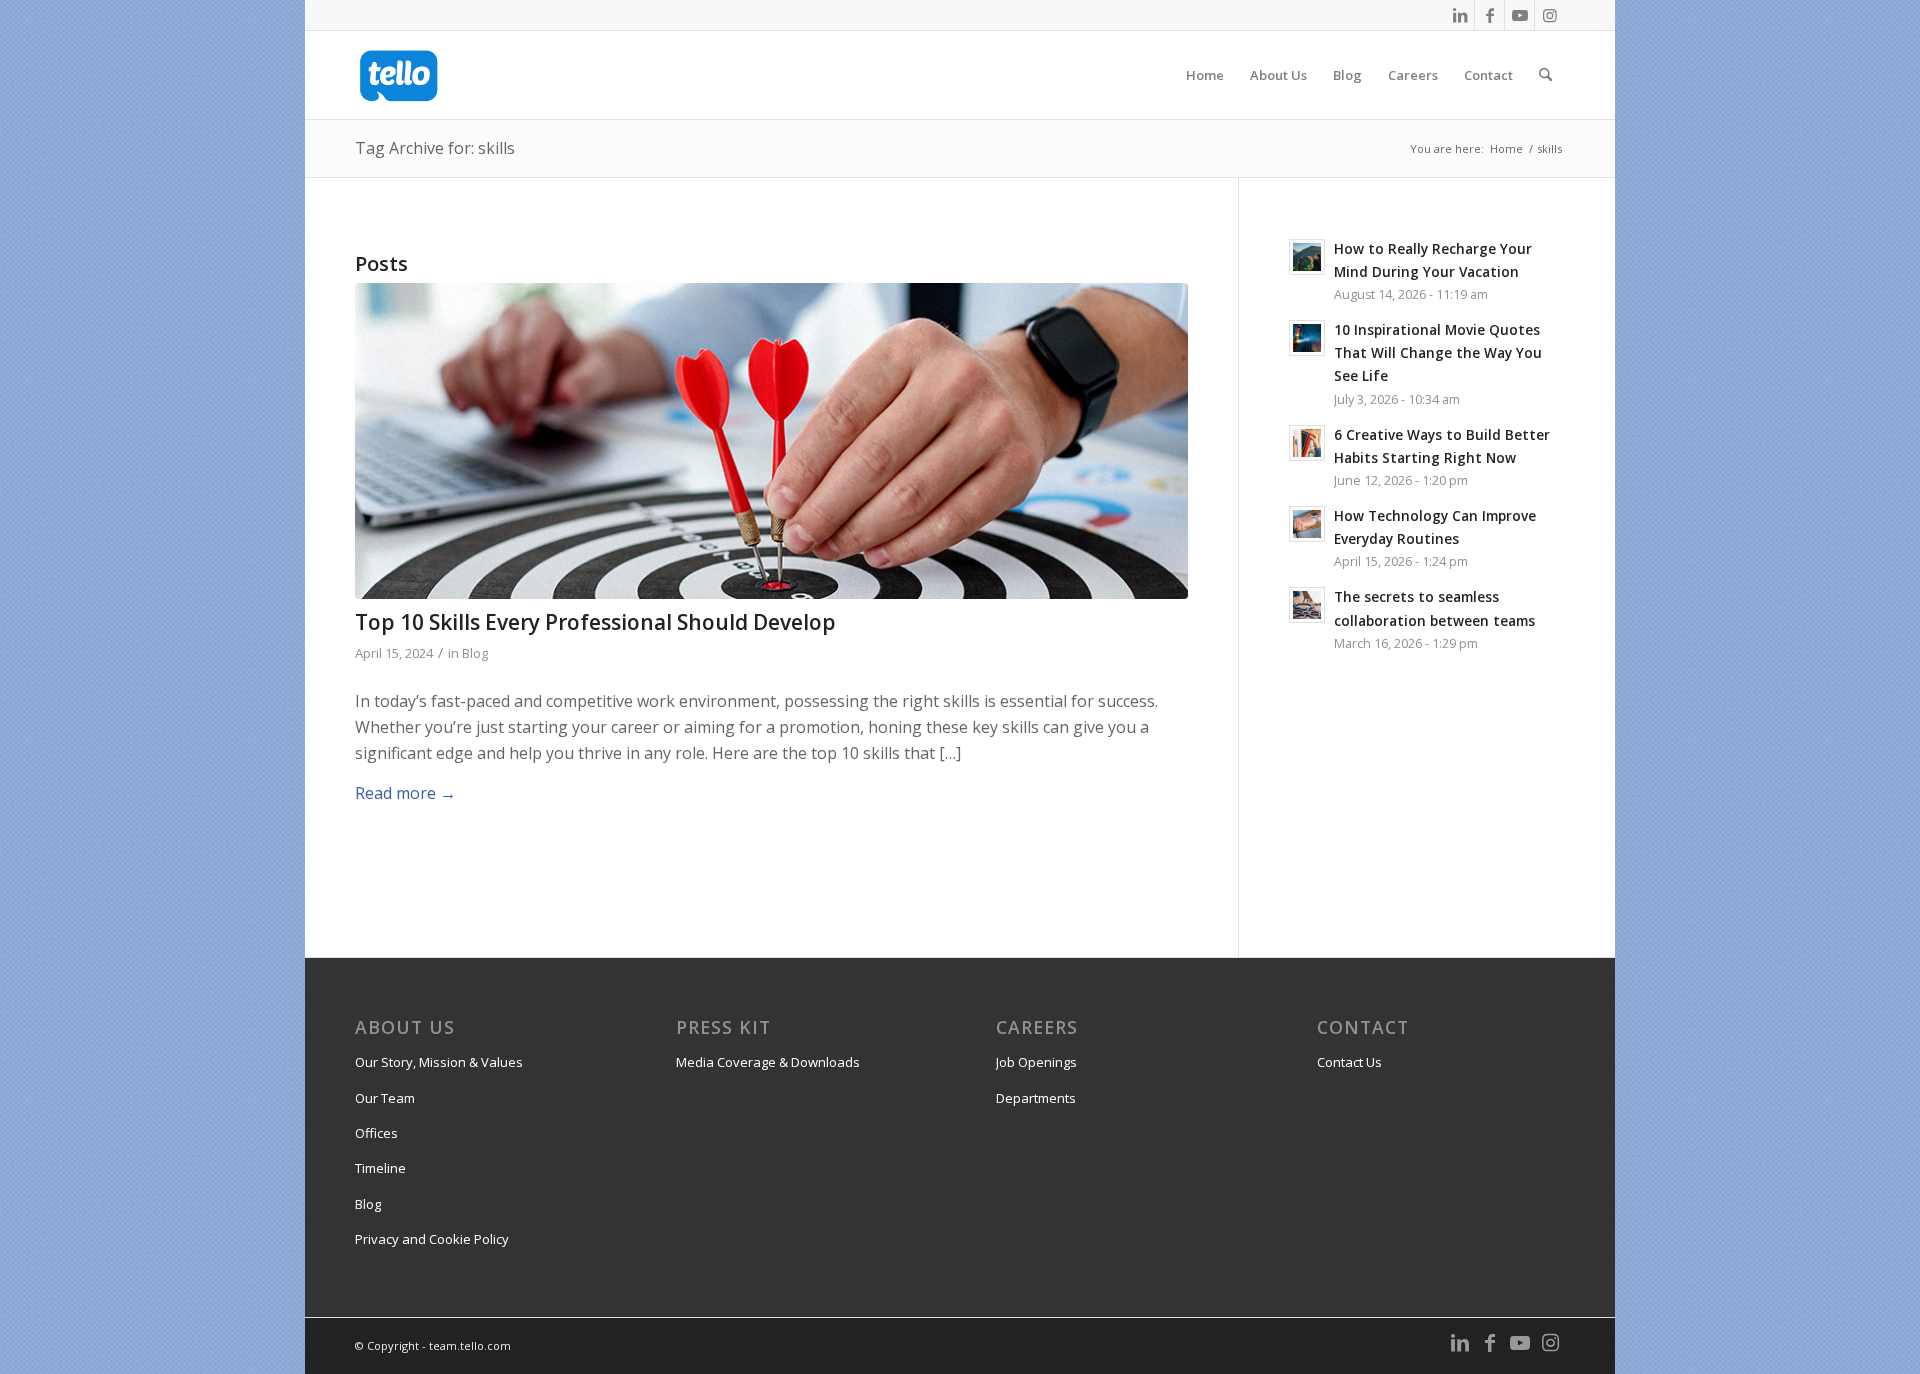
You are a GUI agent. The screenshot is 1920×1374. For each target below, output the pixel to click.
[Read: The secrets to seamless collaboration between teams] (1307, 605)
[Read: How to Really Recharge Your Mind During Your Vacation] (1307, 257)
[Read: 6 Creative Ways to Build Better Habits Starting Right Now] (1307, 443)
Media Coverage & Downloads (768, 1062)
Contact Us (1349, 1062)
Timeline (380, 1168)
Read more (405, 793)
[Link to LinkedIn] (1459, 15)
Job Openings (1036, 1062)
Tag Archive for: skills (435, 148)
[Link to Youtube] (1519, 15)
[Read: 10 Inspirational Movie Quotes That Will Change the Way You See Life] (1307, 338)
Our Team (385, 1098)
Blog (475, 653)
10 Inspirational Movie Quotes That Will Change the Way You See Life (1438, 352)
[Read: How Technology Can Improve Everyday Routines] (1307, 524)
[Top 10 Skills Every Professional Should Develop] (771, 441)
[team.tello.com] (399, 75)
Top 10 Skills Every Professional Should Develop (595, 622)
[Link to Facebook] (1489, 15)
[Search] (1545, 75)
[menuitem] (1205, 75)
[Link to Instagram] (1550, 15)
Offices (376, 1133)
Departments (1036, 1098)
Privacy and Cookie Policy (432, 1239)
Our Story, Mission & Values (439, 1062)
